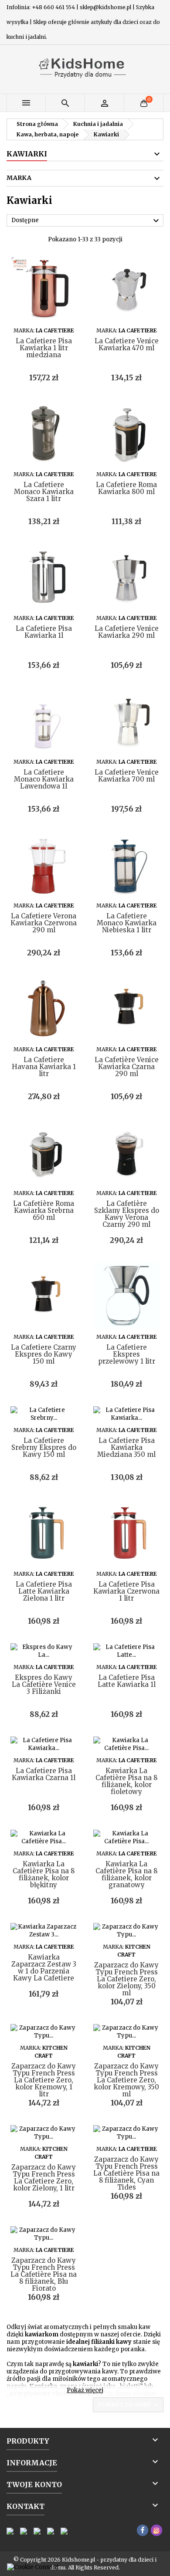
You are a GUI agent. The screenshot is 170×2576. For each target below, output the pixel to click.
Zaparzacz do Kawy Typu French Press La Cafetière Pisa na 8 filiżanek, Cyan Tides (126, 2173)
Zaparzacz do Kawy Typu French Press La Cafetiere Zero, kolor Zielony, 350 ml (126, 1979)
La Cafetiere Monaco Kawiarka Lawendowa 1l (44, 779)
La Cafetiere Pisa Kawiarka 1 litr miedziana (44, 348)
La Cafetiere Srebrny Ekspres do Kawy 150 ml (44, 1447)
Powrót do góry (129, 2405)
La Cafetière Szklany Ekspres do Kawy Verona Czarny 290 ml (127, 1214)
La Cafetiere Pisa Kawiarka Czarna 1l (44, 1774)
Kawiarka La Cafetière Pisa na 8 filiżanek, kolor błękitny (44, 1874)
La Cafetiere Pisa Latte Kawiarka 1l (127, 1681)
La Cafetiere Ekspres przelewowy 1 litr (127, 1354)
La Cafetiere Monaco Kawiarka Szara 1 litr (44, 492)
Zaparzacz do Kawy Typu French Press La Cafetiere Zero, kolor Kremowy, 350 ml (126, 2080)
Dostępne (86, 221)
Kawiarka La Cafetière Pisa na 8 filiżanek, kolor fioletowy (126, 1781)
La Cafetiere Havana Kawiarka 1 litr (44, 1067)
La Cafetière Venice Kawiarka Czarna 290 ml (127, 1067)
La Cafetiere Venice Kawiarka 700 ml (127, 776)
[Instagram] (156, 2530)
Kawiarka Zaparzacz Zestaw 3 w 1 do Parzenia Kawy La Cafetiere (44, 1968)
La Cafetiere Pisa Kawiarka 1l (44, 632)
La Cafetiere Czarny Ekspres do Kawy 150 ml (44, 1354)
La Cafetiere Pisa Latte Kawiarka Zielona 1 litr (44, 1591)
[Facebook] (143, 2530)
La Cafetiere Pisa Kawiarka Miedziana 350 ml (126, 1447)
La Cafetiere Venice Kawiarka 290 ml (127, 632)
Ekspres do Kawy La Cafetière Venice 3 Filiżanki (44, 1684)
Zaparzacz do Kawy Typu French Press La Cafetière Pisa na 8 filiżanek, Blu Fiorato (44, 2274)
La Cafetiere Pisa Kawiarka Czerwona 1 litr (126, 1591)
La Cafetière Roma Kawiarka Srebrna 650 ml (44, 1210)
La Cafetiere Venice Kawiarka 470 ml (127, 344)
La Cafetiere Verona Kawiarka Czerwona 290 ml (44, 923)
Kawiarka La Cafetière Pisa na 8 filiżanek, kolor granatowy (126, 1874)
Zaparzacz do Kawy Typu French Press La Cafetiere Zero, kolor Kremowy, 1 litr (44, 2080)
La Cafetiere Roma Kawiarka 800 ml (126, 488)
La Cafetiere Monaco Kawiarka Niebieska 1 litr (127, 923)
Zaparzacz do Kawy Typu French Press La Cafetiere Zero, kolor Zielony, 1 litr (44, 2178)
